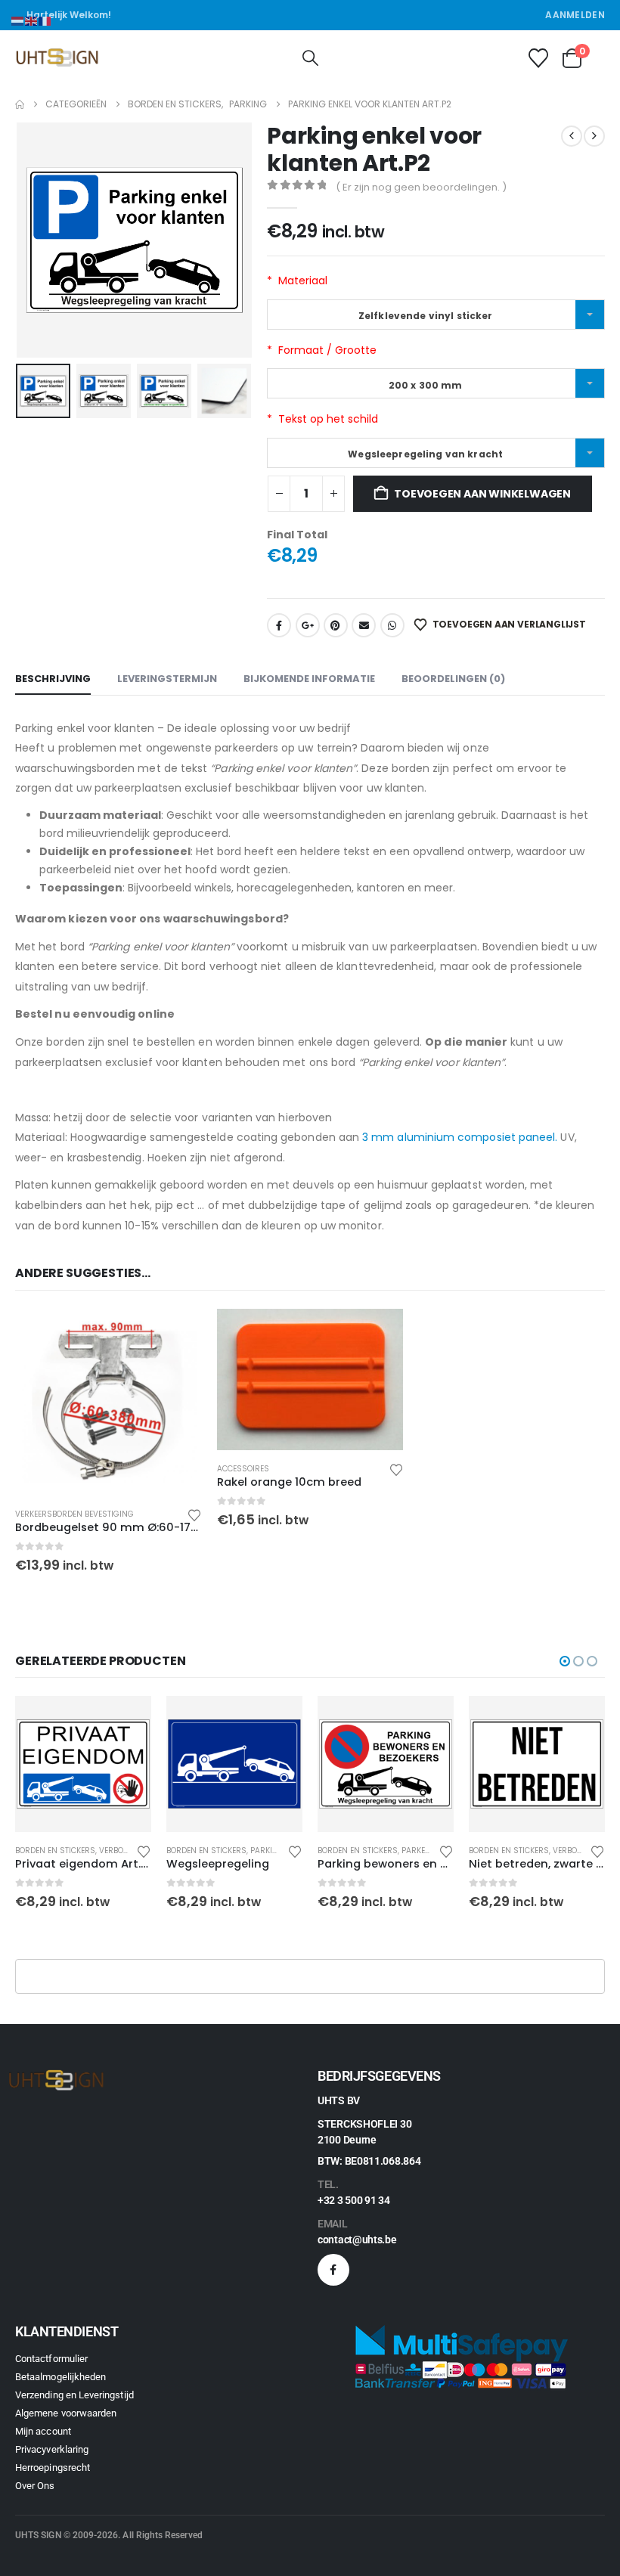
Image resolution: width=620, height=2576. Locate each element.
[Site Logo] (57, 58)
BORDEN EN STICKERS (55, 1851)
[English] (32, 20)
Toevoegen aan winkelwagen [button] (177, 1334)
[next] (594, 136)
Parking (116, 1851)
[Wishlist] (538, 58)
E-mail (364, 625)
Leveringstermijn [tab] (167, 679)
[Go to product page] (108, 1402)
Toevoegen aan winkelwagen (482, 494)
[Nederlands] (18, 20)
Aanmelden (575, 15)
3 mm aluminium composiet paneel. (460, 1137)
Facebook (279, 625)
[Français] (45, 20)
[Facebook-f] (333, 2270)
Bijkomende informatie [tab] (309, 679)
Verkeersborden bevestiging (74, 1514)
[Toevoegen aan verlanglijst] (194, 1514)
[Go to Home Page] (20, 104)
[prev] (572, 136)
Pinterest (336, 625)
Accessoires (243, 1469)
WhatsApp (392, 625)
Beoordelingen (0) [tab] (453, 679)
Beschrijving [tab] (53, 679)
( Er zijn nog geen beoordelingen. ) (421, 187)
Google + (308, 625)
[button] (310, 58)
